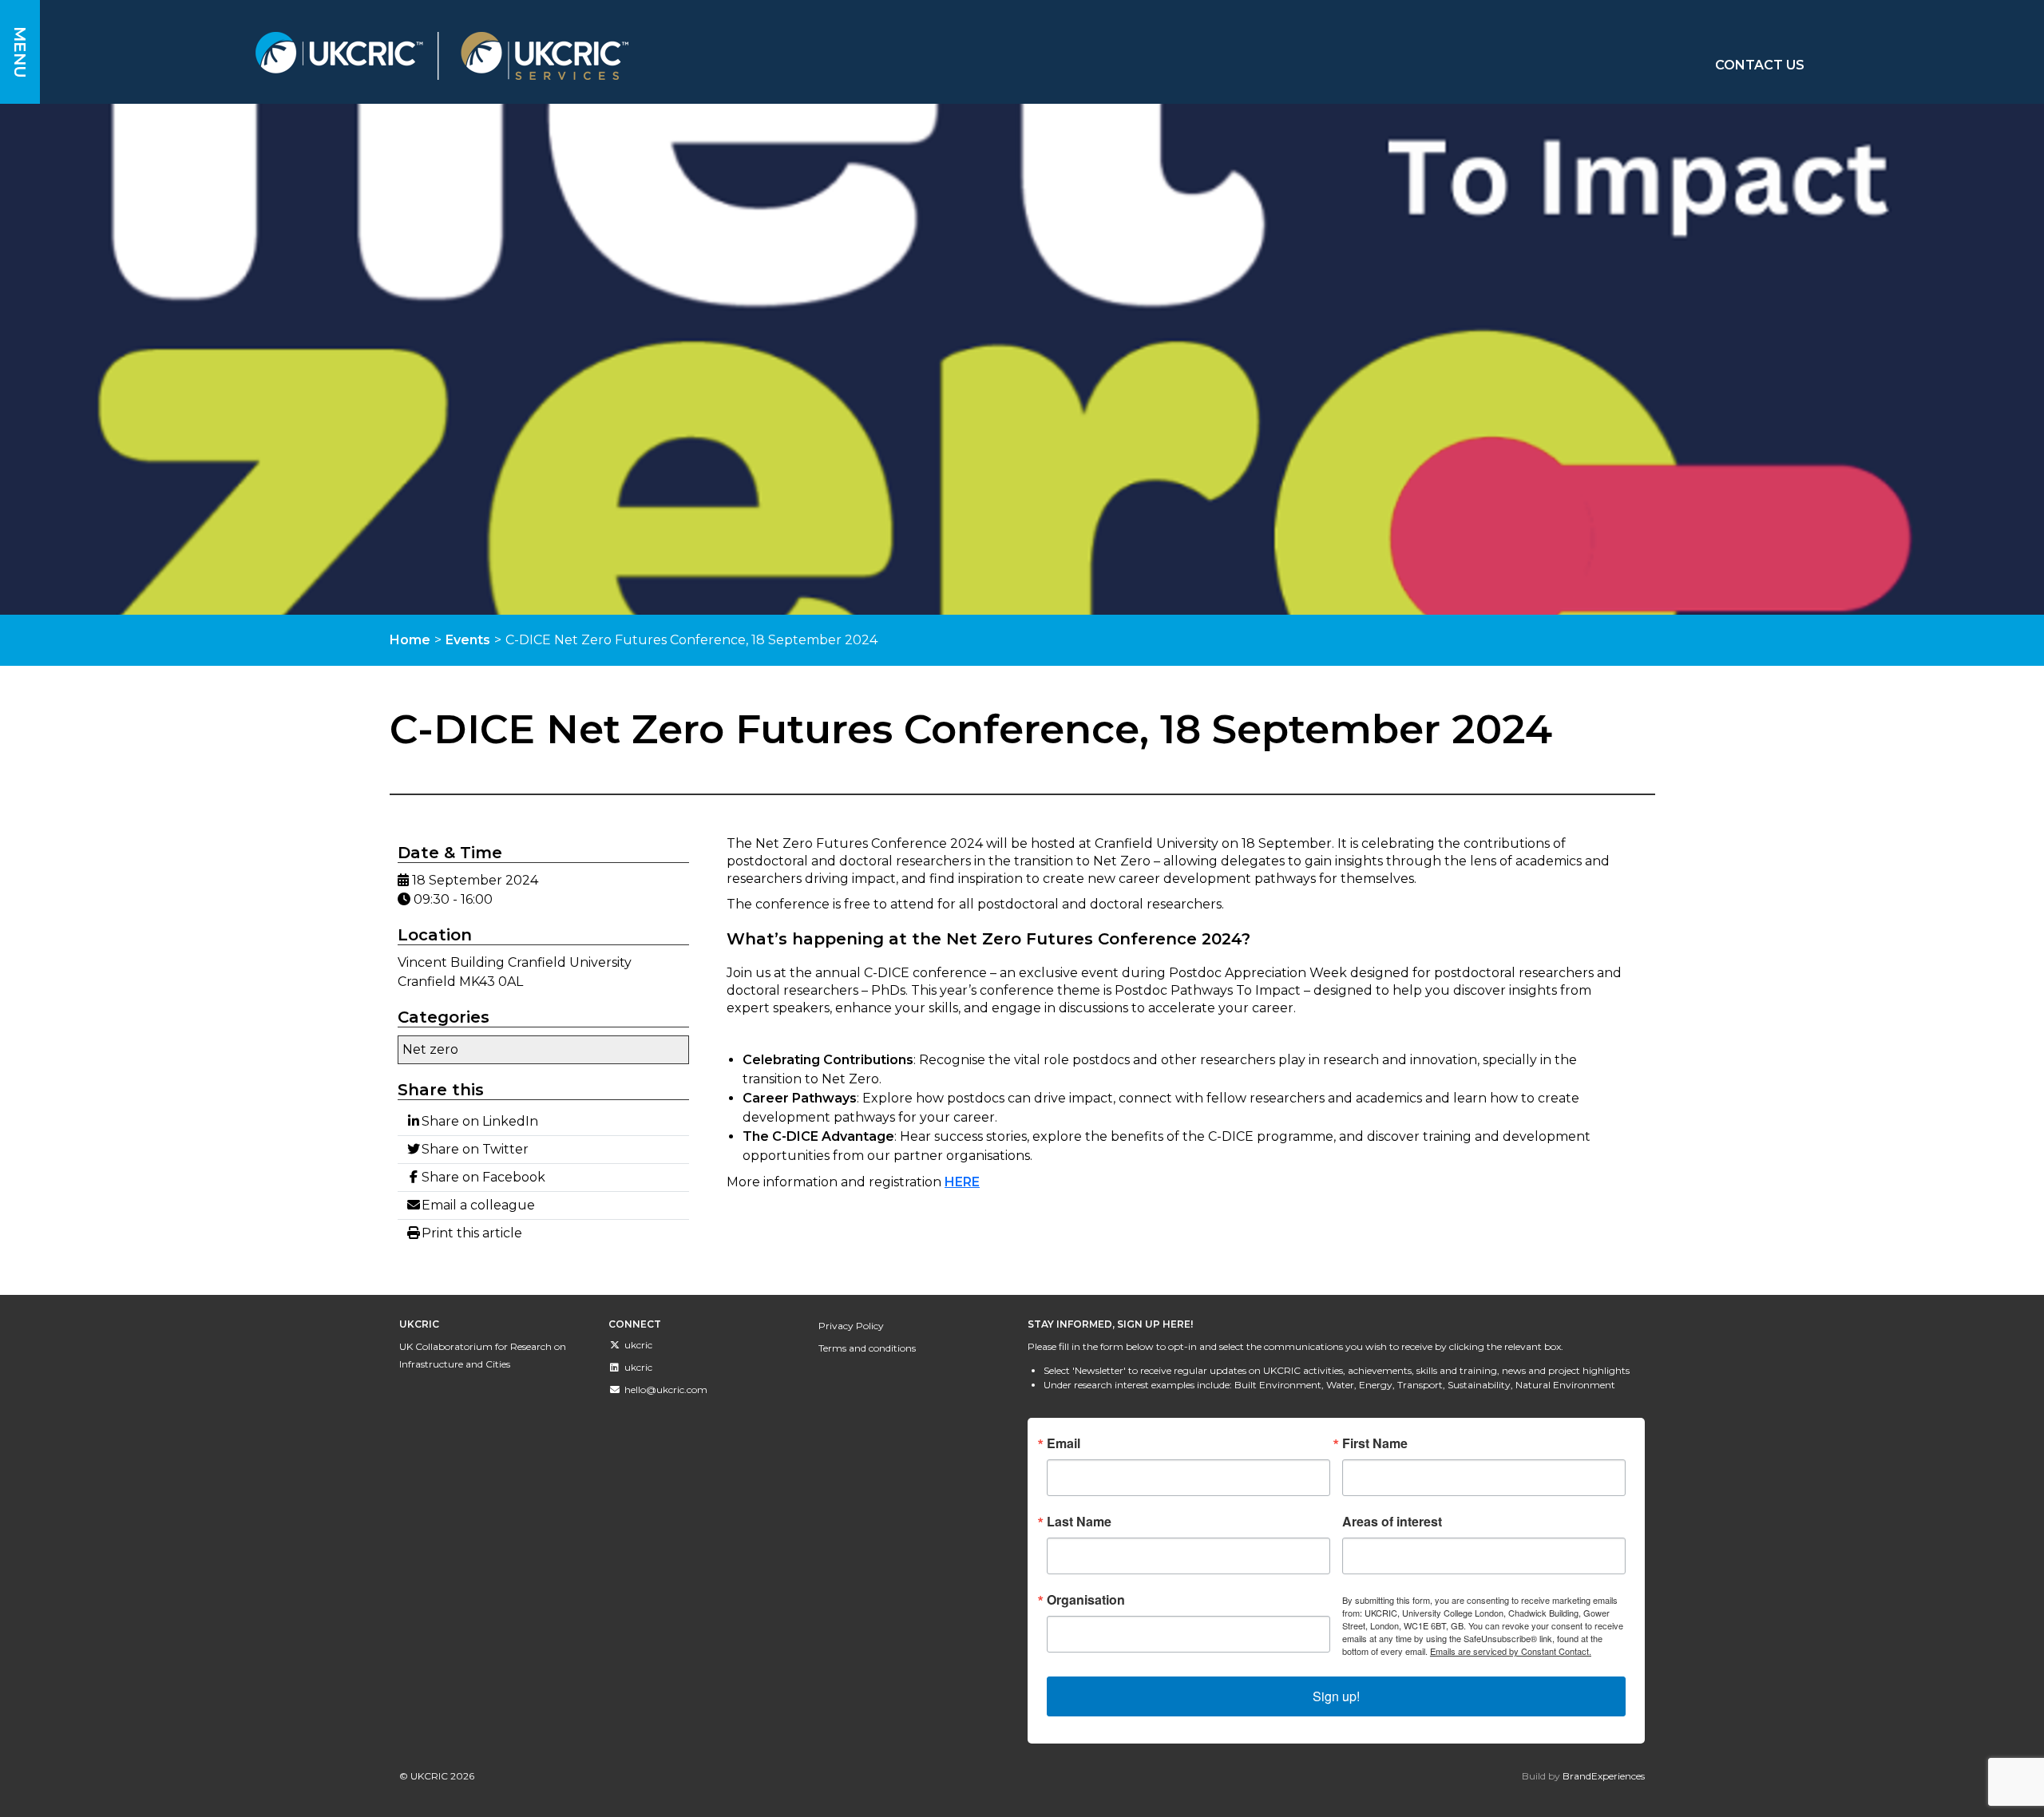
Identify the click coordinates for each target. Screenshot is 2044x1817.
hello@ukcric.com (666, 1389)
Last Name (1079, 1522)
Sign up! (1336, 1696)
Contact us (1760, 65)
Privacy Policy (851, 1326)
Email (1064, 1443)
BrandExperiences (1604, 1776)
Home (410, 640)
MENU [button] (20, 52)
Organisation (1086, 1600)
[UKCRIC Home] (710, 56)
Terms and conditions (867, 1348)
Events (468, 640)
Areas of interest (1392, 1522)
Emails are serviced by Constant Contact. (1511, 1651)
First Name (1375, 1443)
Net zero (430, 1049)
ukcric (638, 1345)
